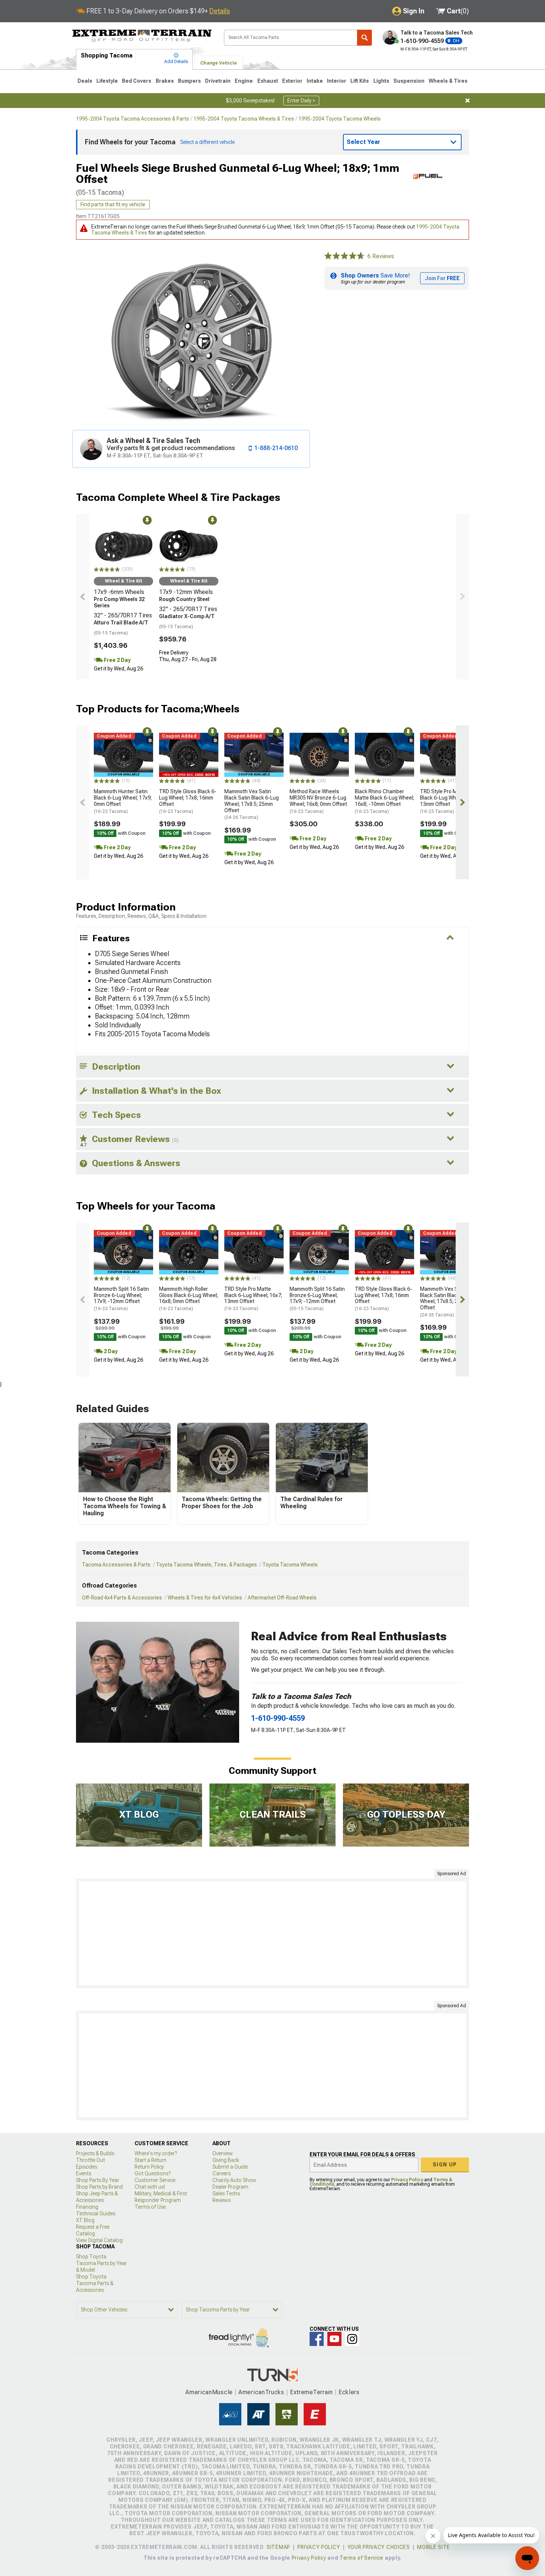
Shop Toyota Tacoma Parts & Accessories (95, 2283)
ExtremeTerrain (311, 2392)
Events (84, 2173)
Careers (222, 2173)
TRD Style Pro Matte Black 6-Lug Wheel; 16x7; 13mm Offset (449, 801)
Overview (223, 2153)
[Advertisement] (272, 1933)
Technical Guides (96, 2214)
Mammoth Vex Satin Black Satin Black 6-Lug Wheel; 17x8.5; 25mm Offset (252, 804)
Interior (337, 81)
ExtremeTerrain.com (142, 36)
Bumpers (189, 81)
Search (364, 38)
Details (220, 11)
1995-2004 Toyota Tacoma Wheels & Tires (244, 119)
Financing (87, 2207)
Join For (442, 278)
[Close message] (468, 101)
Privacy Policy (407, 2180)
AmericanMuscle (209, 2392)
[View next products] (462, 597)
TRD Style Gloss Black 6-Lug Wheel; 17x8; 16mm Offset (188, 801)
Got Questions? (153, 2173)
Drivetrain (218, 81)
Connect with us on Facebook (317, 2339)
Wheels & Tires (448, 81)
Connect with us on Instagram (352, 2339)
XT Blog (85, 2220)
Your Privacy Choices (379, 2547)
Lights (381, 81)
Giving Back (226, 2160)
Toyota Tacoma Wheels (290, 1565)
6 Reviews (381, 256)
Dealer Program (230, 2187)
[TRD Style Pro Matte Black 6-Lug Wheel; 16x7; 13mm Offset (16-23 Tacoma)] (450, 755)
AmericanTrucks (261, 2392)
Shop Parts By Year (98, 2180)
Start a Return (151, 2160)
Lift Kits (360, 81)
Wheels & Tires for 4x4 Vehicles (205, 1598)
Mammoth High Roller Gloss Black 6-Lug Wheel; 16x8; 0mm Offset (189, 1299)
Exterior (292, 81)
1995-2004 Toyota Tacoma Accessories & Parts (133, 119)
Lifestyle (107, 81)
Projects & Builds (95, 2153)
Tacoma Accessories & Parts (116, 1565)
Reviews (222, 2200)
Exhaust (268, 81)
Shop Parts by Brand (99, 2187)
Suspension (409, 81)
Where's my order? (156, 2153)
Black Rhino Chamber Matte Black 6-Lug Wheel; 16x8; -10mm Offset (384, 801)
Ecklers (349, 2392)
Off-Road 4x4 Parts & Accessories (122, 1598)
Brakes (165, 81)
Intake (315, 81)
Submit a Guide (230, 2167)
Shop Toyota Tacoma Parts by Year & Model (101, 2263)
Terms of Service (361, 2558)
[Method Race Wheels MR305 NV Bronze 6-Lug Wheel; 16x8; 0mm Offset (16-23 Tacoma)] (319, 755)
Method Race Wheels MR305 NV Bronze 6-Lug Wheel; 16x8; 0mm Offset (318, 801)
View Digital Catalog (99, 2240)
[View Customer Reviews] (344, 256)
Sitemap (278, 2547)
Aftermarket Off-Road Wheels (282, 1598)
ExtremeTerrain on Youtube (334, 2339)
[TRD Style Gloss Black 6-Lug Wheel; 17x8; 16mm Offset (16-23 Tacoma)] (189, 755)
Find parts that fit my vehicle (113, 204)
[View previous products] (83, 597)
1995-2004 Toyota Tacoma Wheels (340, 119)
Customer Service (155, 2180)
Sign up (445, 2165)
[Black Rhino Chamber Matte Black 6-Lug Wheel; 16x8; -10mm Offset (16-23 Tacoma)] (384, 755)
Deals (85, 81)
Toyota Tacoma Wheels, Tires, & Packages (207, 1565)
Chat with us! (150, 2187)
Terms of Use (150, 2207)
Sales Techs (226, 2193)
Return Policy (149, 2167)
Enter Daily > (301, 101)
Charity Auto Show (234, 2180)
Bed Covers (137, 81)
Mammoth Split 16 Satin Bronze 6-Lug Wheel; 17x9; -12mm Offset (121, 1299)
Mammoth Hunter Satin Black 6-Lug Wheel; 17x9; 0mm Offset (123, 801)
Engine (244, 81)
